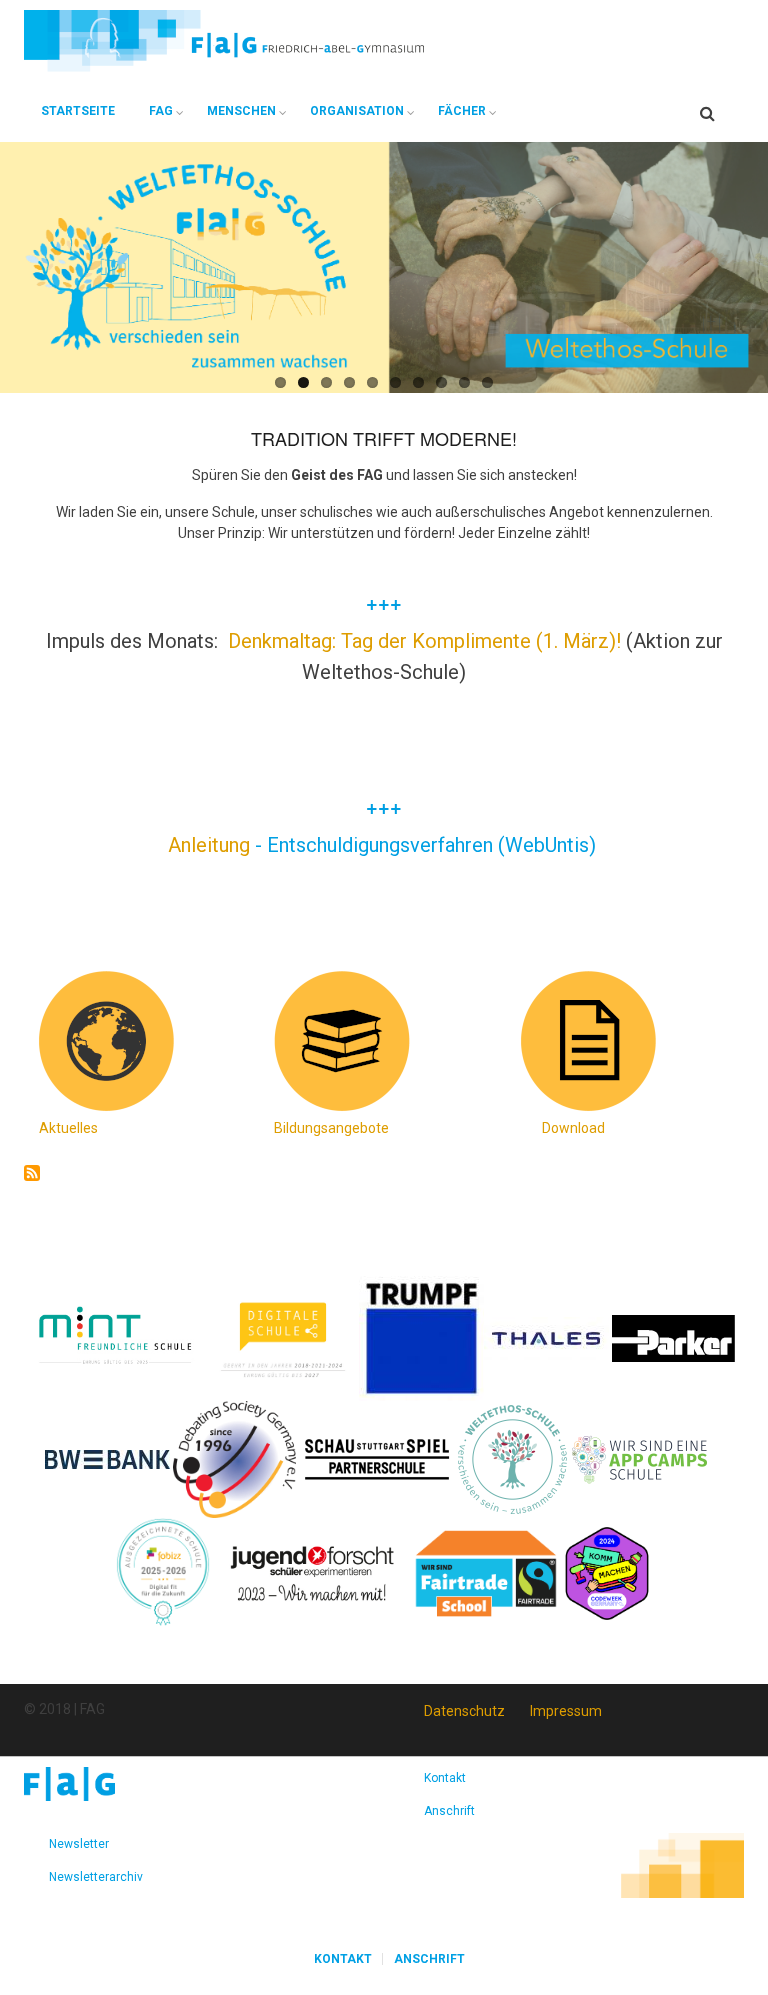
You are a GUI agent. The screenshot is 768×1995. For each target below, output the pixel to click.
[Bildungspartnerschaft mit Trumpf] (421, 1337)
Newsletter (79, 1844)
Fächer (462, 111)
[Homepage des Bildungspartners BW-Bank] (107, 1458)
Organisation (357, 111)
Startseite (78, 111)
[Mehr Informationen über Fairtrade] (486, 1572)
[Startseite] (224, 40)
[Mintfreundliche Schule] (114, 1337)
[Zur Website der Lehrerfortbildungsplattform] (163, 1572)
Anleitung (211, 845)
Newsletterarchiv (96, 1877)
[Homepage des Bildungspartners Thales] (546, 1337)
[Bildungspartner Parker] (674, 1337)
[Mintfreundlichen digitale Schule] (281, 1337)
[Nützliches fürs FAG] (586, 1040)
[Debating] (234, 1458)
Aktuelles (68, 1128)
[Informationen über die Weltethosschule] (512, 1458)
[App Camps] (640, 1458)
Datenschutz (464, 1711)
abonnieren (32, 1173)
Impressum (566, 1711)
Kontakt (445, 1778)
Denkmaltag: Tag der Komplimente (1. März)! (424, 641)
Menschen (241, 111)
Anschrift (449, 1811)
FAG (161, 111)
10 (487, 382)
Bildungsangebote (331, 1128)
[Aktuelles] (104, 1040)
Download (573, 1128)
